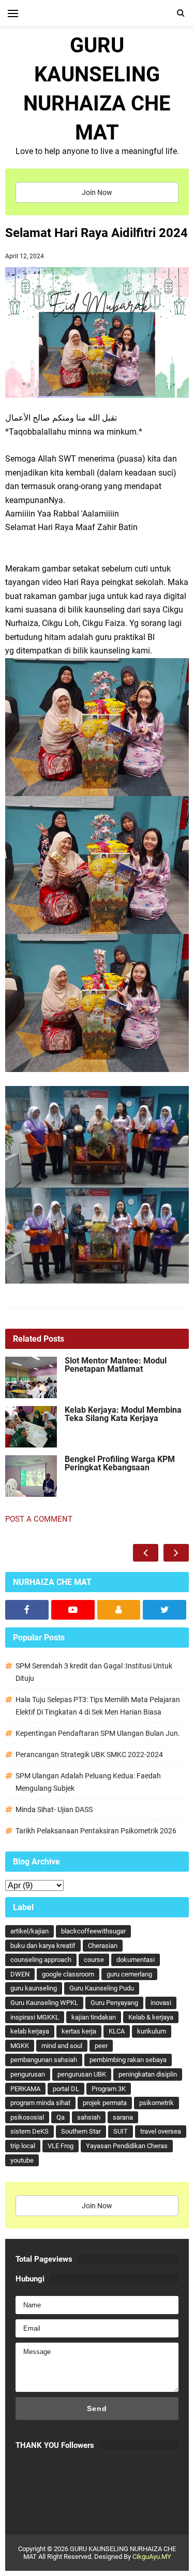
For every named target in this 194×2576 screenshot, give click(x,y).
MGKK (20, 2046)
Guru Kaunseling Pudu (102, 1988)
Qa (61, 2117)
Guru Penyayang (114, 2003)
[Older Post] (176, 1553)
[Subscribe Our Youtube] (73, 1610)
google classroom (68, 1974)
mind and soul (62, 2046)
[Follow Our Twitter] (165, 1610)
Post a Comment (39, 1519)
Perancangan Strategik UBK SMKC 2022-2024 (89, 1755)
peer (101, 2046)
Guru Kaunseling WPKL (44, 2003)
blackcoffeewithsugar (93, 1931)
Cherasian (103, 1946)
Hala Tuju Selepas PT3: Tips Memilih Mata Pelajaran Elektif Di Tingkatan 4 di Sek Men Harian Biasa (98, 1706)
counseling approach (41, 1960)
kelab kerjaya (30, 2031)
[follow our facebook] (27, 1610)
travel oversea (161, 2131)
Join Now (97, 192)
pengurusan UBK (82, 2074)
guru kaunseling (34, 1988)
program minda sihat (40, 2103)
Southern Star (81, 2131)
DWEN (20, 1974)
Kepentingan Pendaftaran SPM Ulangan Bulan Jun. (98, 1733)
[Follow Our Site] (119, 1610)
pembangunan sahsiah (44, 2060)
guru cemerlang (129, 1974)
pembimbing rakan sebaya (128, 2060)
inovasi (161, 2003)
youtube (22, 2160)
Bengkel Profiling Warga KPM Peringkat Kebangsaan (120, 1464)
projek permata (105, 2103)
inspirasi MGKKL (35, 2017)
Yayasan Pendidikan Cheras (127, 2146)
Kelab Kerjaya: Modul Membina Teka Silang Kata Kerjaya (123, 1414)
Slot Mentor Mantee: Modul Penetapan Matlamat (116, 1365)
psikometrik (156, 2103)
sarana (123, 2117)
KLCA (117, 2031)
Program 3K (109, 2089)
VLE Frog (61, 2146)
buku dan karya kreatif (43, 1946)
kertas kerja (79, 2031)
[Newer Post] (146, 1553)
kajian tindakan (94, 2017)
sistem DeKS (29, 2131)
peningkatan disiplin (148, 2074)
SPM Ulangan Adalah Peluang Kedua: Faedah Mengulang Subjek (88, 1782)
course (94, 1960)
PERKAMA (25, 2089)
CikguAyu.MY (152, 2557)
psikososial (27, 2117)
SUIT (121, 2131)
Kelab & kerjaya (151, 2017)
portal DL (66, 2089)
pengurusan (28, 2074)
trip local (23, 2146)
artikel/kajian (29, 1931)
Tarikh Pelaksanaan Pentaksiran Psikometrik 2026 (96, 1831)
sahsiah (89, 2117)
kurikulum (152, 2031)
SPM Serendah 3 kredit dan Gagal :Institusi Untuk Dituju (94, 1672)
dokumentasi (136, 1960)
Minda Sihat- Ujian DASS (54, 1809)
